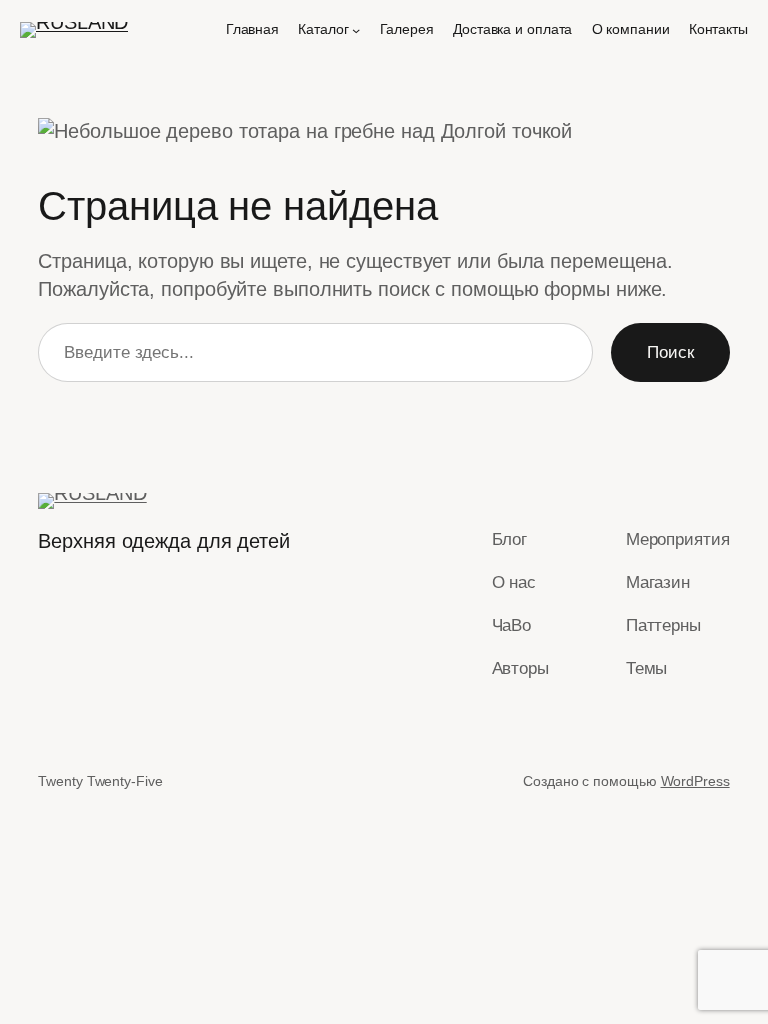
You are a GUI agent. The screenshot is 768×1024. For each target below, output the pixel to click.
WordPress (695, 781)
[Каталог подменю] (356, 30)
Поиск (670, 352)
